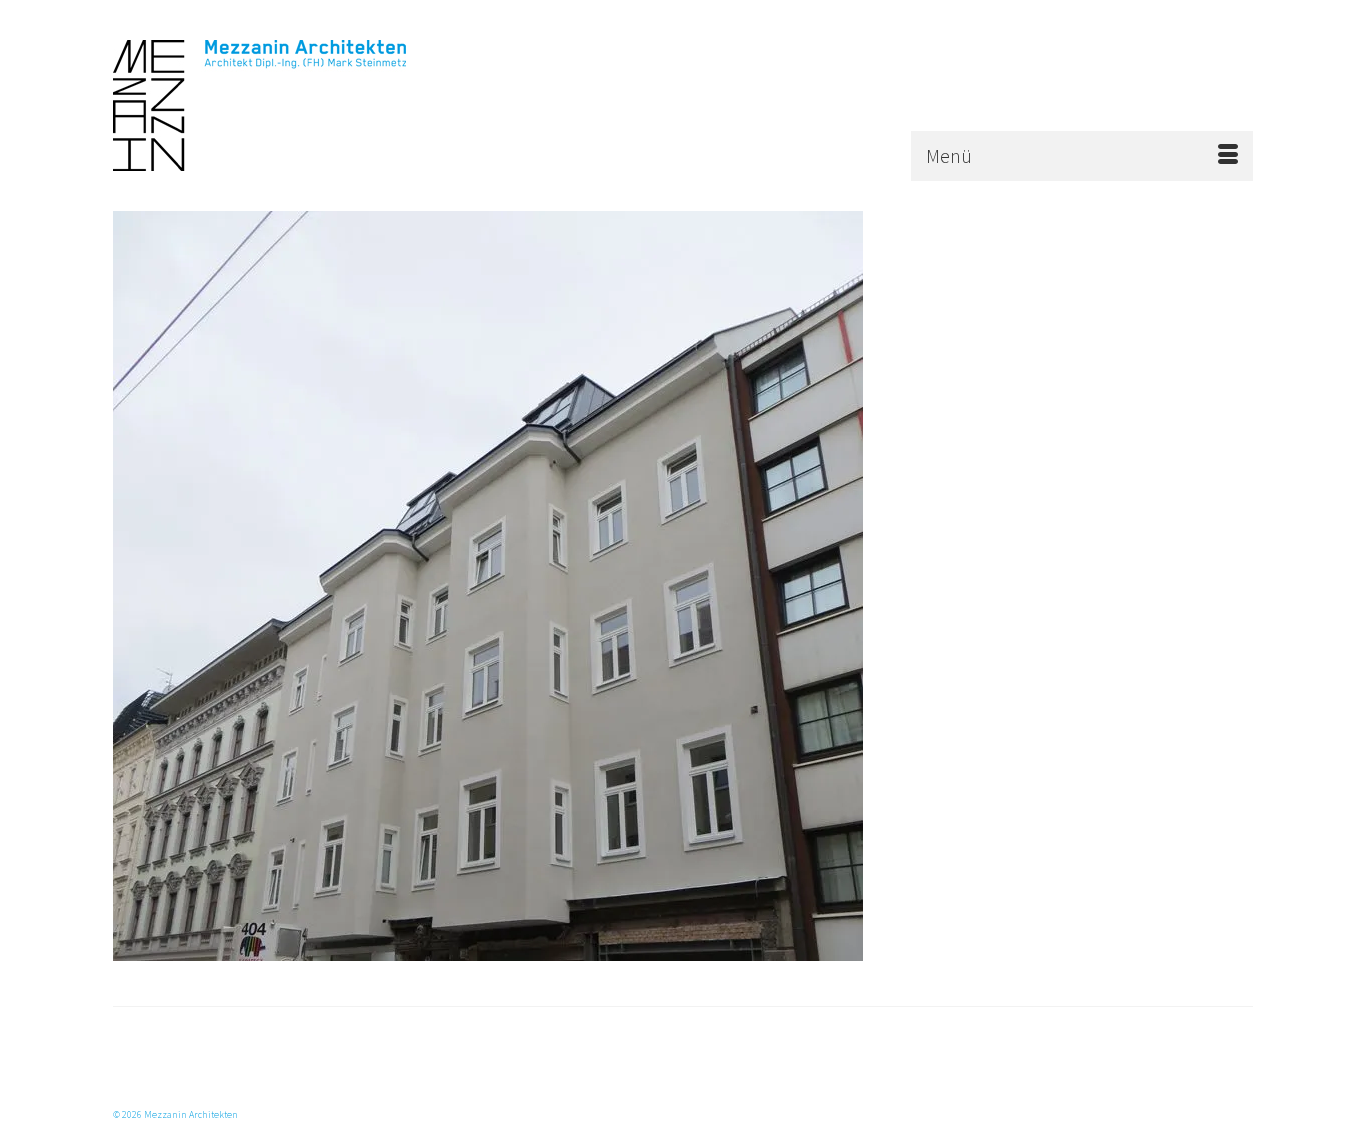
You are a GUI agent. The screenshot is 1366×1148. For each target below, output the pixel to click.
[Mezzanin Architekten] (293, 105)
